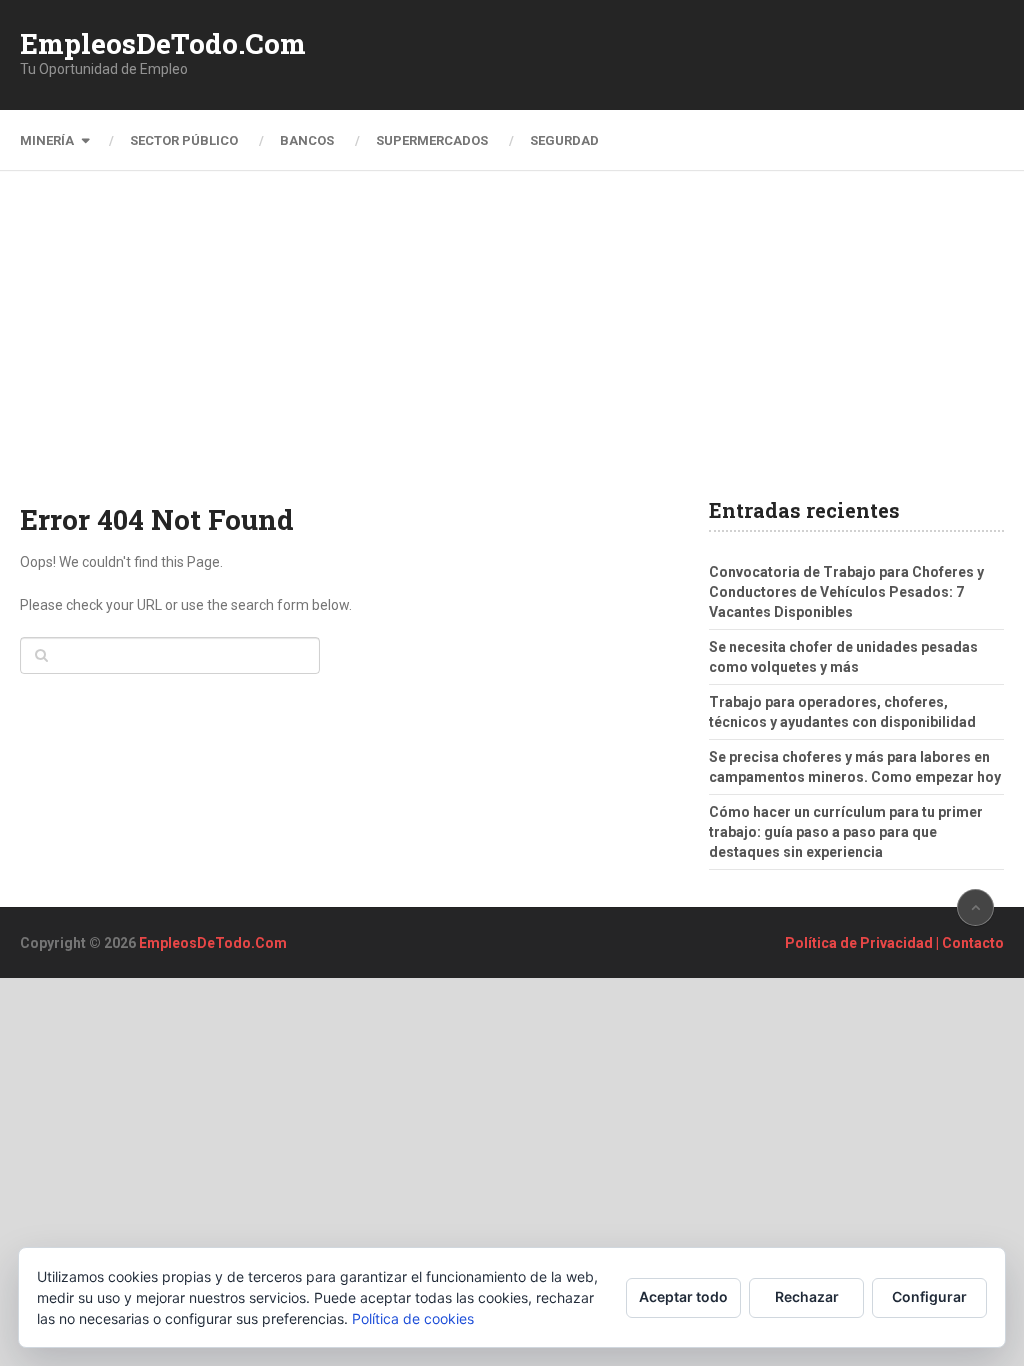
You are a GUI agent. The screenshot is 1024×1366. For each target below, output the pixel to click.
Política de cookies (413, 1318)
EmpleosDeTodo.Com (163, 44)
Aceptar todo (683, 1296)
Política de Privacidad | (863, 943)
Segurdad (564, 140)
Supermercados (432, 140)
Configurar (929, 1296)
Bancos (307, 140)
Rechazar (807, 1296)
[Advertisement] (512, 350)
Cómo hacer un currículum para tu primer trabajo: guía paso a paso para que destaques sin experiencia (846, 832)
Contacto (973, 943)
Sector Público (184, 140)
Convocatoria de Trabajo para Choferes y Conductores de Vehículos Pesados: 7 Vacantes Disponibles (846, 592)
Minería (47, 140)
